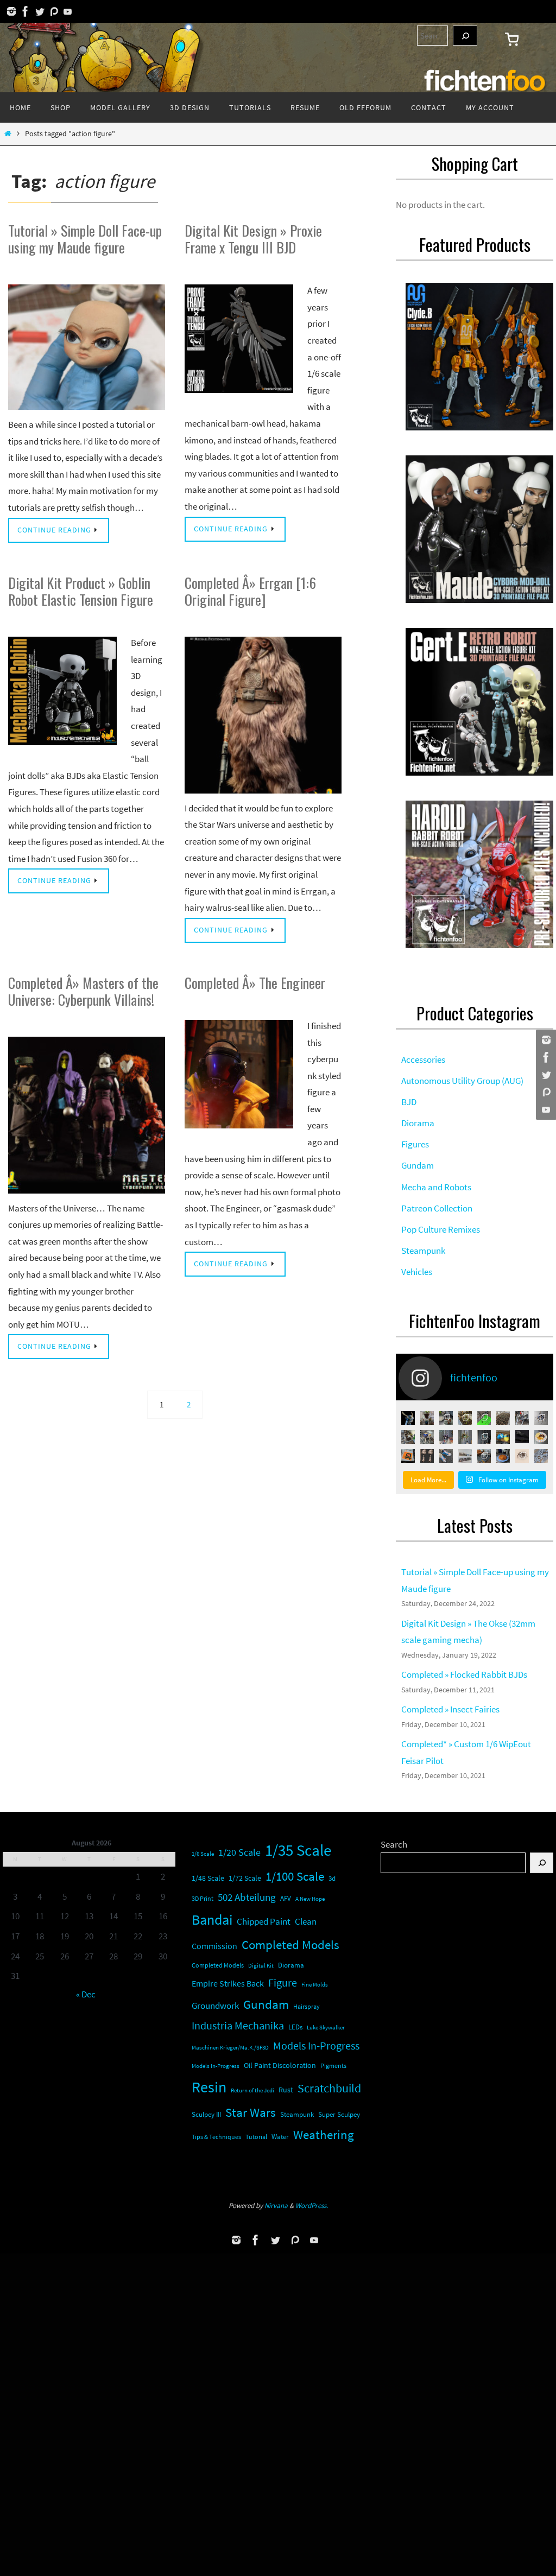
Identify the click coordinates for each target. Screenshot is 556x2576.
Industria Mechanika (238, 2026)
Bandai (212, 1920)
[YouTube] (68, 11)
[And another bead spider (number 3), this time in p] (446, 1437)
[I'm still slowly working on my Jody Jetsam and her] (427, 1456)
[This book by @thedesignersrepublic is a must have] (408, 1456)
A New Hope (310, 1899)
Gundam (266, 2004)
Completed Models (290, 1944)
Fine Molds (315, 1984)
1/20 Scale (239, 1852)
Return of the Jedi (252, 2090)
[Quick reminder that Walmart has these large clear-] (503, 1437)
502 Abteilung (247, 1897)
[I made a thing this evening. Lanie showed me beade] (484, 1437)
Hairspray (307, 2007)
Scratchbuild (329, 2088)
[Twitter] (40, 11)
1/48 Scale (208, 1878)
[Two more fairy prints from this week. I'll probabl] (541, 1456)
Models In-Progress (316, 2046)
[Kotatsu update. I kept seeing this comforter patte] (484, 1456)
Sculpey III (206, 2114)
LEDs (295, 2027)
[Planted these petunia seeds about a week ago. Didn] (503, 1418)
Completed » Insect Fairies (450, 1709)
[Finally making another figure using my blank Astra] (408, 1418)
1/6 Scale (203, 1854)
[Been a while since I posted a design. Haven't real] (522, 1437)
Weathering (324, 2135)
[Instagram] (11, 11)
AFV (286, 1898)
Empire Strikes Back (228, 1983)
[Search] (465, 36)
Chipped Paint (264, 1922)
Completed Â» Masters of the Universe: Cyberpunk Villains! (83, 991)
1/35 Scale (298, 1850)
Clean (306, 1922)
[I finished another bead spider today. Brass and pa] (465, 1437)
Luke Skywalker (326, 2027)
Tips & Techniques (216, 2137)
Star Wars (251, 2112)
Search (394, 1844)
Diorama (291, 1965)
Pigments (333, 2066)
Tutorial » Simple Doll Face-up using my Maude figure (85, 239)
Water (280, 2137)
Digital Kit (261, 1965)
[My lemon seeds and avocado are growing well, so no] (427, 1418)
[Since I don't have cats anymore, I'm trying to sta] (408, 1437)
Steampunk (297, 2114)
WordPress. (312, 2206)
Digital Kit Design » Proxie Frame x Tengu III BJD (253, 239)
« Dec (86, 1994)
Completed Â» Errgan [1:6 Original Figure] (250, 591)
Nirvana (276, 2206)
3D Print (203, 1898)
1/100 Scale (295, 1876)
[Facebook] (26, 11)
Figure (283, 1982)
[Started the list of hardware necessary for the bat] (484, 1418)
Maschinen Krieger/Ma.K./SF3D (230, 2048)
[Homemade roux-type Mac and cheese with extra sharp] (541, 1437)
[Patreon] (54, 11)
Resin (209, 2087)
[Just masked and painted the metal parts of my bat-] (522, 1418)
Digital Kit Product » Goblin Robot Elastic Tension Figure (81, 591)
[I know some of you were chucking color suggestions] (427, 1437)
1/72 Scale (245, 1878)
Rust (286, 2090)
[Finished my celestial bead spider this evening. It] (541, 1418)
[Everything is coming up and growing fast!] (465, 1418)
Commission (214, 1946)
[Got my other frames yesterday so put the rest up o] (465, 1456)
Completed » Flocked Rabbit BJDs (464, 1674)
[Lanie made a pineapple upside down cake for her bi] (503, 1456)
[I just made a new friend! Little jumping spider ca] (522, 1456)
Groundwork (215, 2006)
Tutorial (256, 2137)
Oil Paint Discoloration (280, 2065)
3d (332, 1878)
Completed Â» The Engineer (255, 983)
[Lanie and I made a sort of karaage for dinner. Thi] (446, 1418)
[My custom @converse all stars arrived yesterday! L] (446, 1456)
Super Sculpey (339, 2114)
